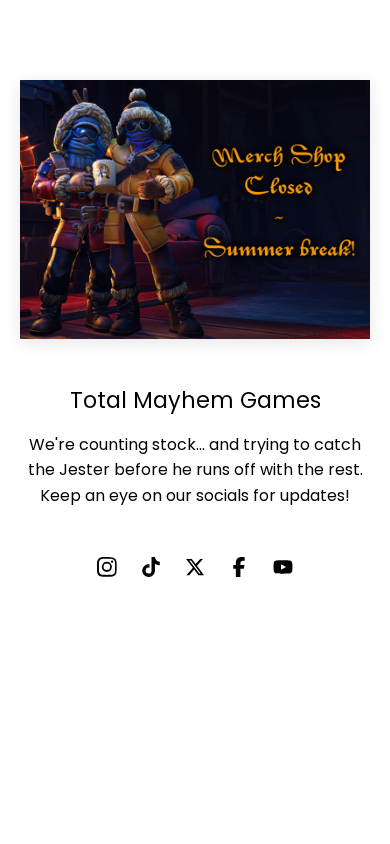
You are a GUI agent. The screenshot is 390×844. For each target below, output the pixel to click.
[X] (195, 567)
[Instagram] (107, 567)
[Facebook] (239, 567)
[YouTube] (283, 567)
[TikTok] (151, 567)
